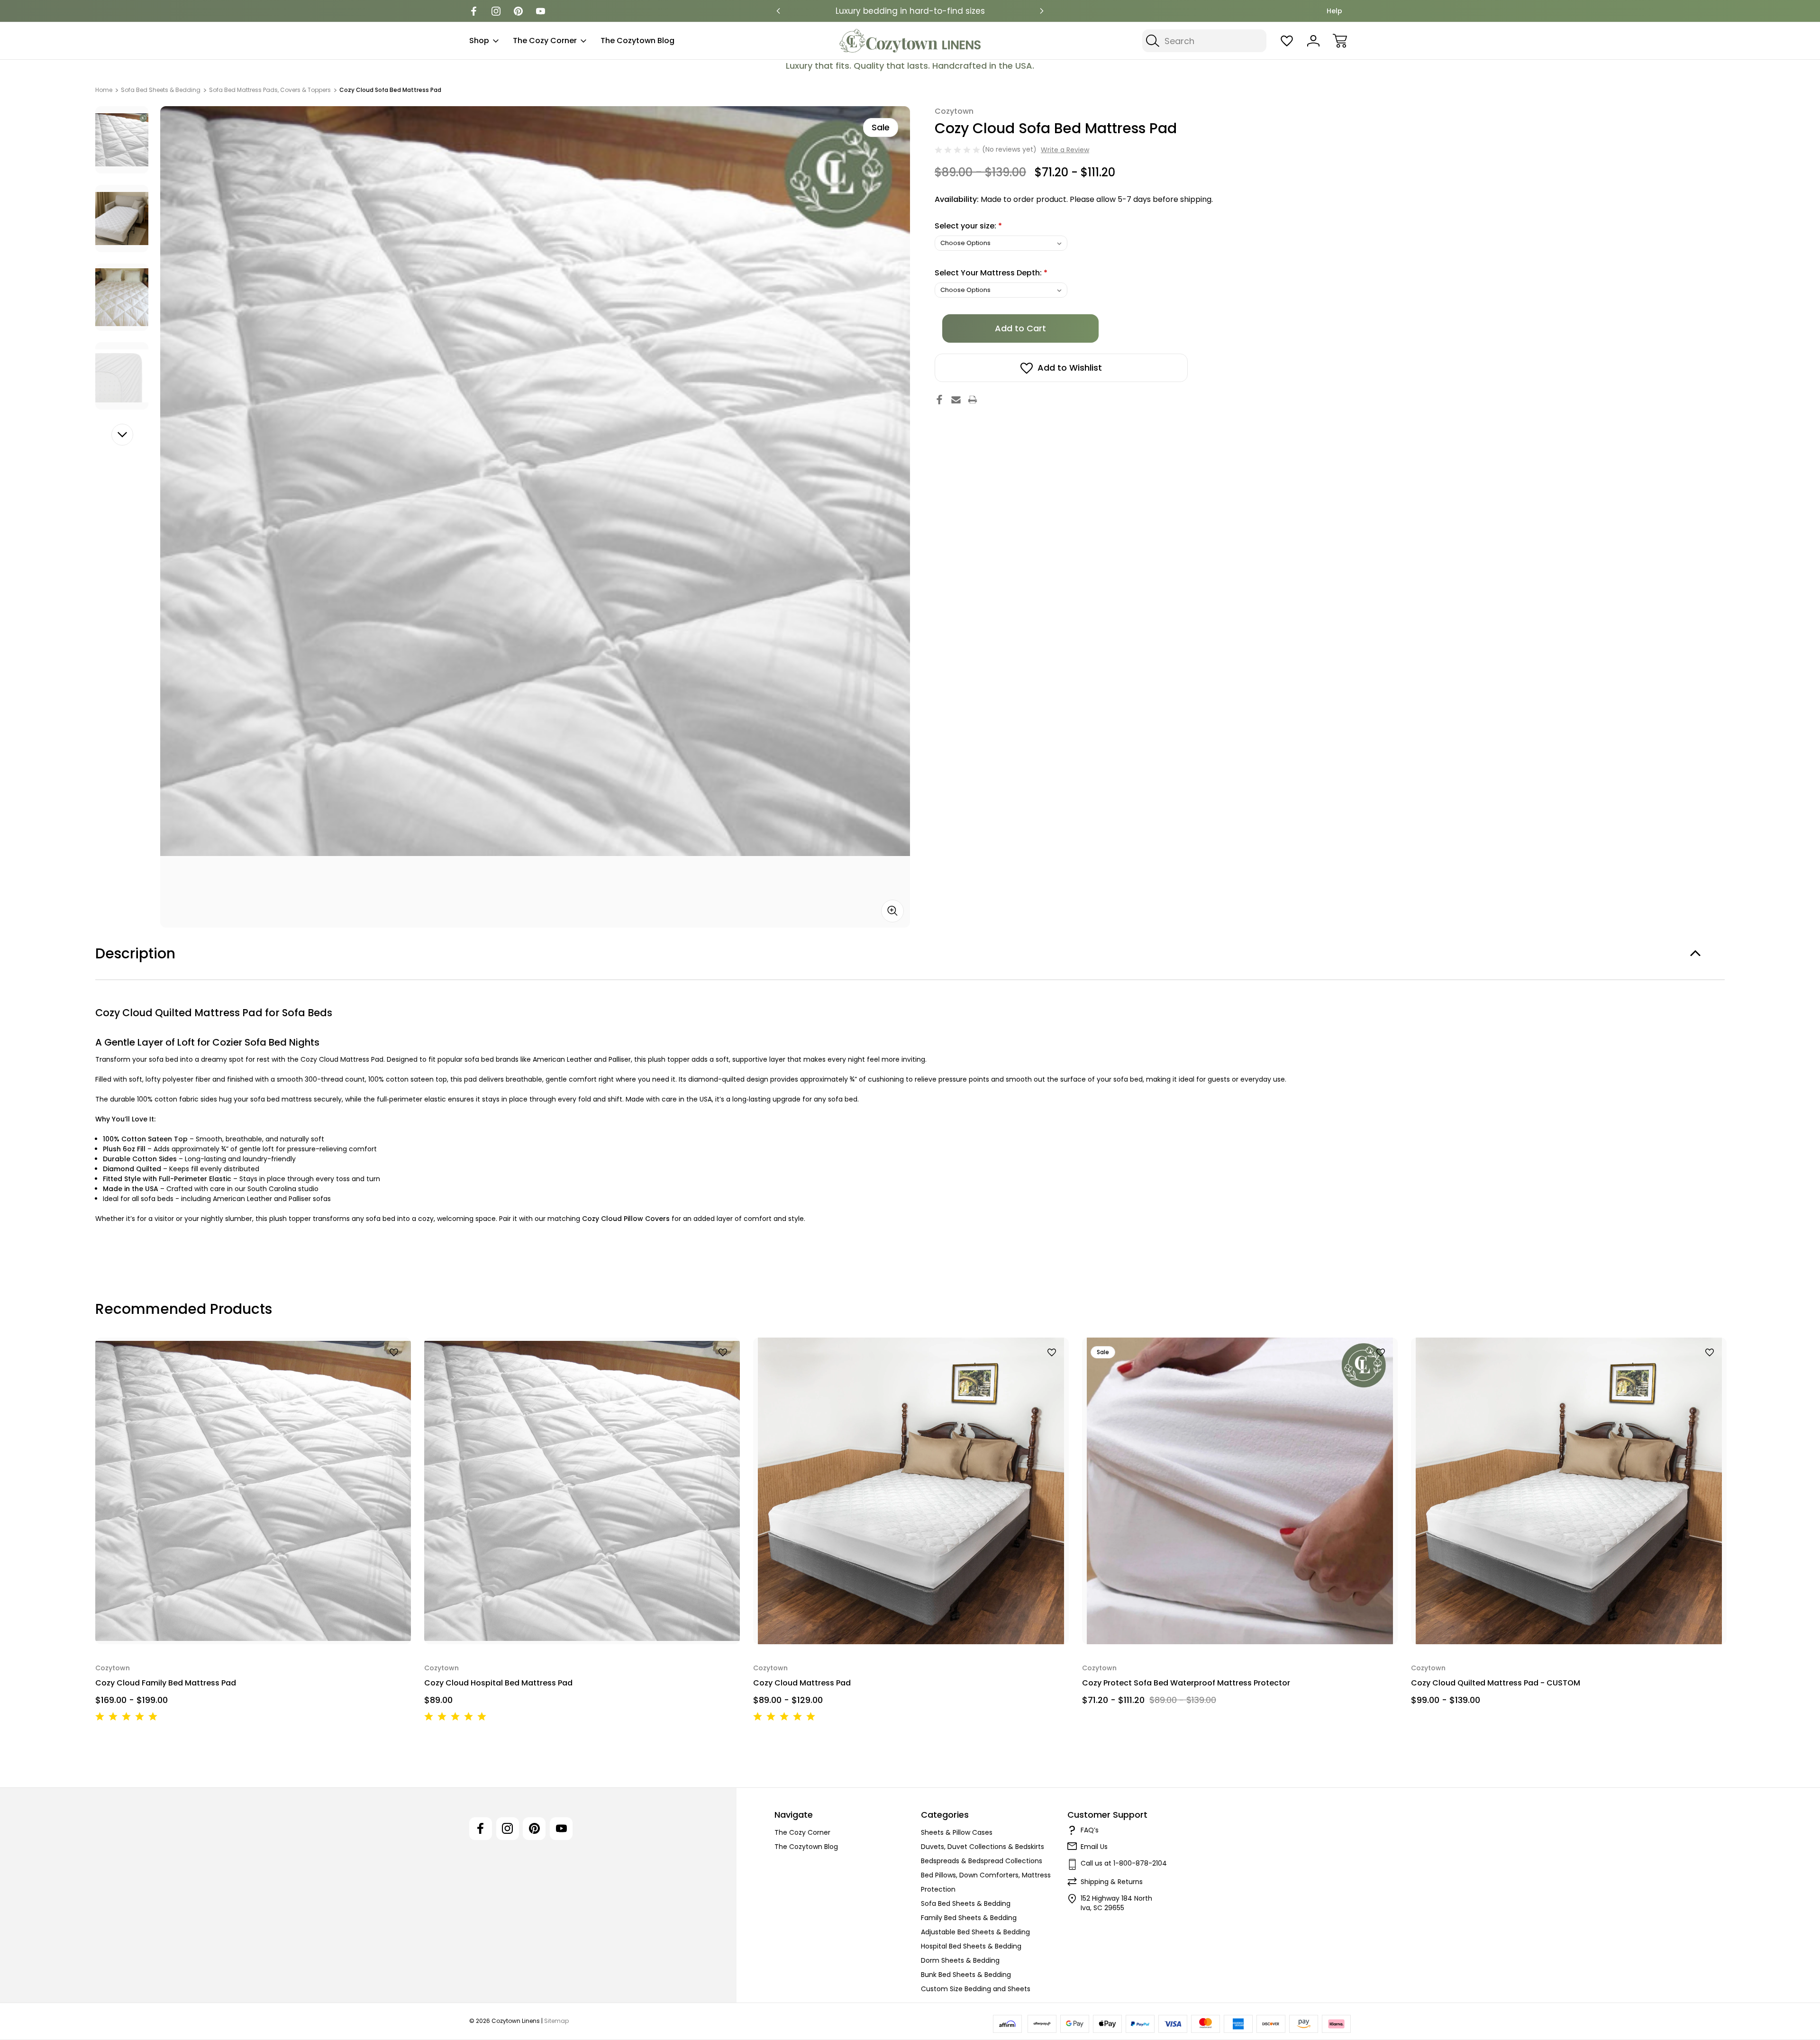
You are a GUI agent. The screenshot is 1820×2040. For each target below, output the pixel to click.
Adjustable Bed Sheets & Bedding (975, 1932)
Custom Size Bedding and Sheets (976, 1989)
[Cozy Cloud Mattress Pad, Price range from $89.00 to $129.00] (911, 1491)
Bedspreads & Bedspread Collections (982, 1861)
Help (1334, 11)
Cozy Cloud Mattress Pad (802, 1683)
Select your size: (968, 226)
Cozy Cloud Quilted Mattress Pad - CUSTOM (1496, 1683)
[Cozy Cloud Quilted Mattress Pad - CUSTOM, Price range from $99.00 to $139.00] (1569, 1491)
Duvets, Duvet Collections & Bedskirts (983, 1847)
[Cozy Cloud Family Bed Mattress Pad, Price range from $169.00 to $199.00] (253, 1491)
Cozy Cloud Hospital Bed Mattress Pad (498, 1683)
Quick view (369, 1368)
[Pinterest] (518, 11)
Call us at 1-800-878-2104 (1124, 1863)
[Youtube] (541, 11)
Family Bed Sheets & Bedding (969, 1918)
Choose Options (253, 1622)
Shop (479, 41)
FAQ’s (1090, 1830)
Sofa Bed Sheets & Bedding (966, 1903)
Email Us (1094, 1847)
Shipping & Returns (1112, 1882)
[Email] (956, 400)
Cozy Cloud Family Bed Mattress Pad (166, 1683)
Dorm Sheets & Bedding (960, 1960)
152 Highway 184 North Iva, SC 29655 (1116, 1903)
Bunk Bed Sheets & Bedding (966, 1975)
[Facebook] (474, 11)
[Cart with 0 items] (1340, 41)
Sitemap (556, 2021)
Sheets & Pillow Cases (957, 1832)
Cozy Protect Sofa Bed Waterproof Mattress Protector (1186, 1683)
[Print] (973, 400)
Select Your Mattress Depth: (991, 273)
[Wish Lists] (1287, 41)
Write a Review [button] (1065, 150)
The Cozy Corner (545, 41)
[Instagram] (496, 11)
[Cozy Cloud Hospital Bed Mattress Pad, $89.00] (582, 1491)
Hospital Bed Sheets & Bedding (971, 1946)
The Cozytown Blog (637, 41)
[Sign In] (1313, 41)
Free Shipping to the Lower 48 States (910, 11)
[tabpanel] (122, 140)
